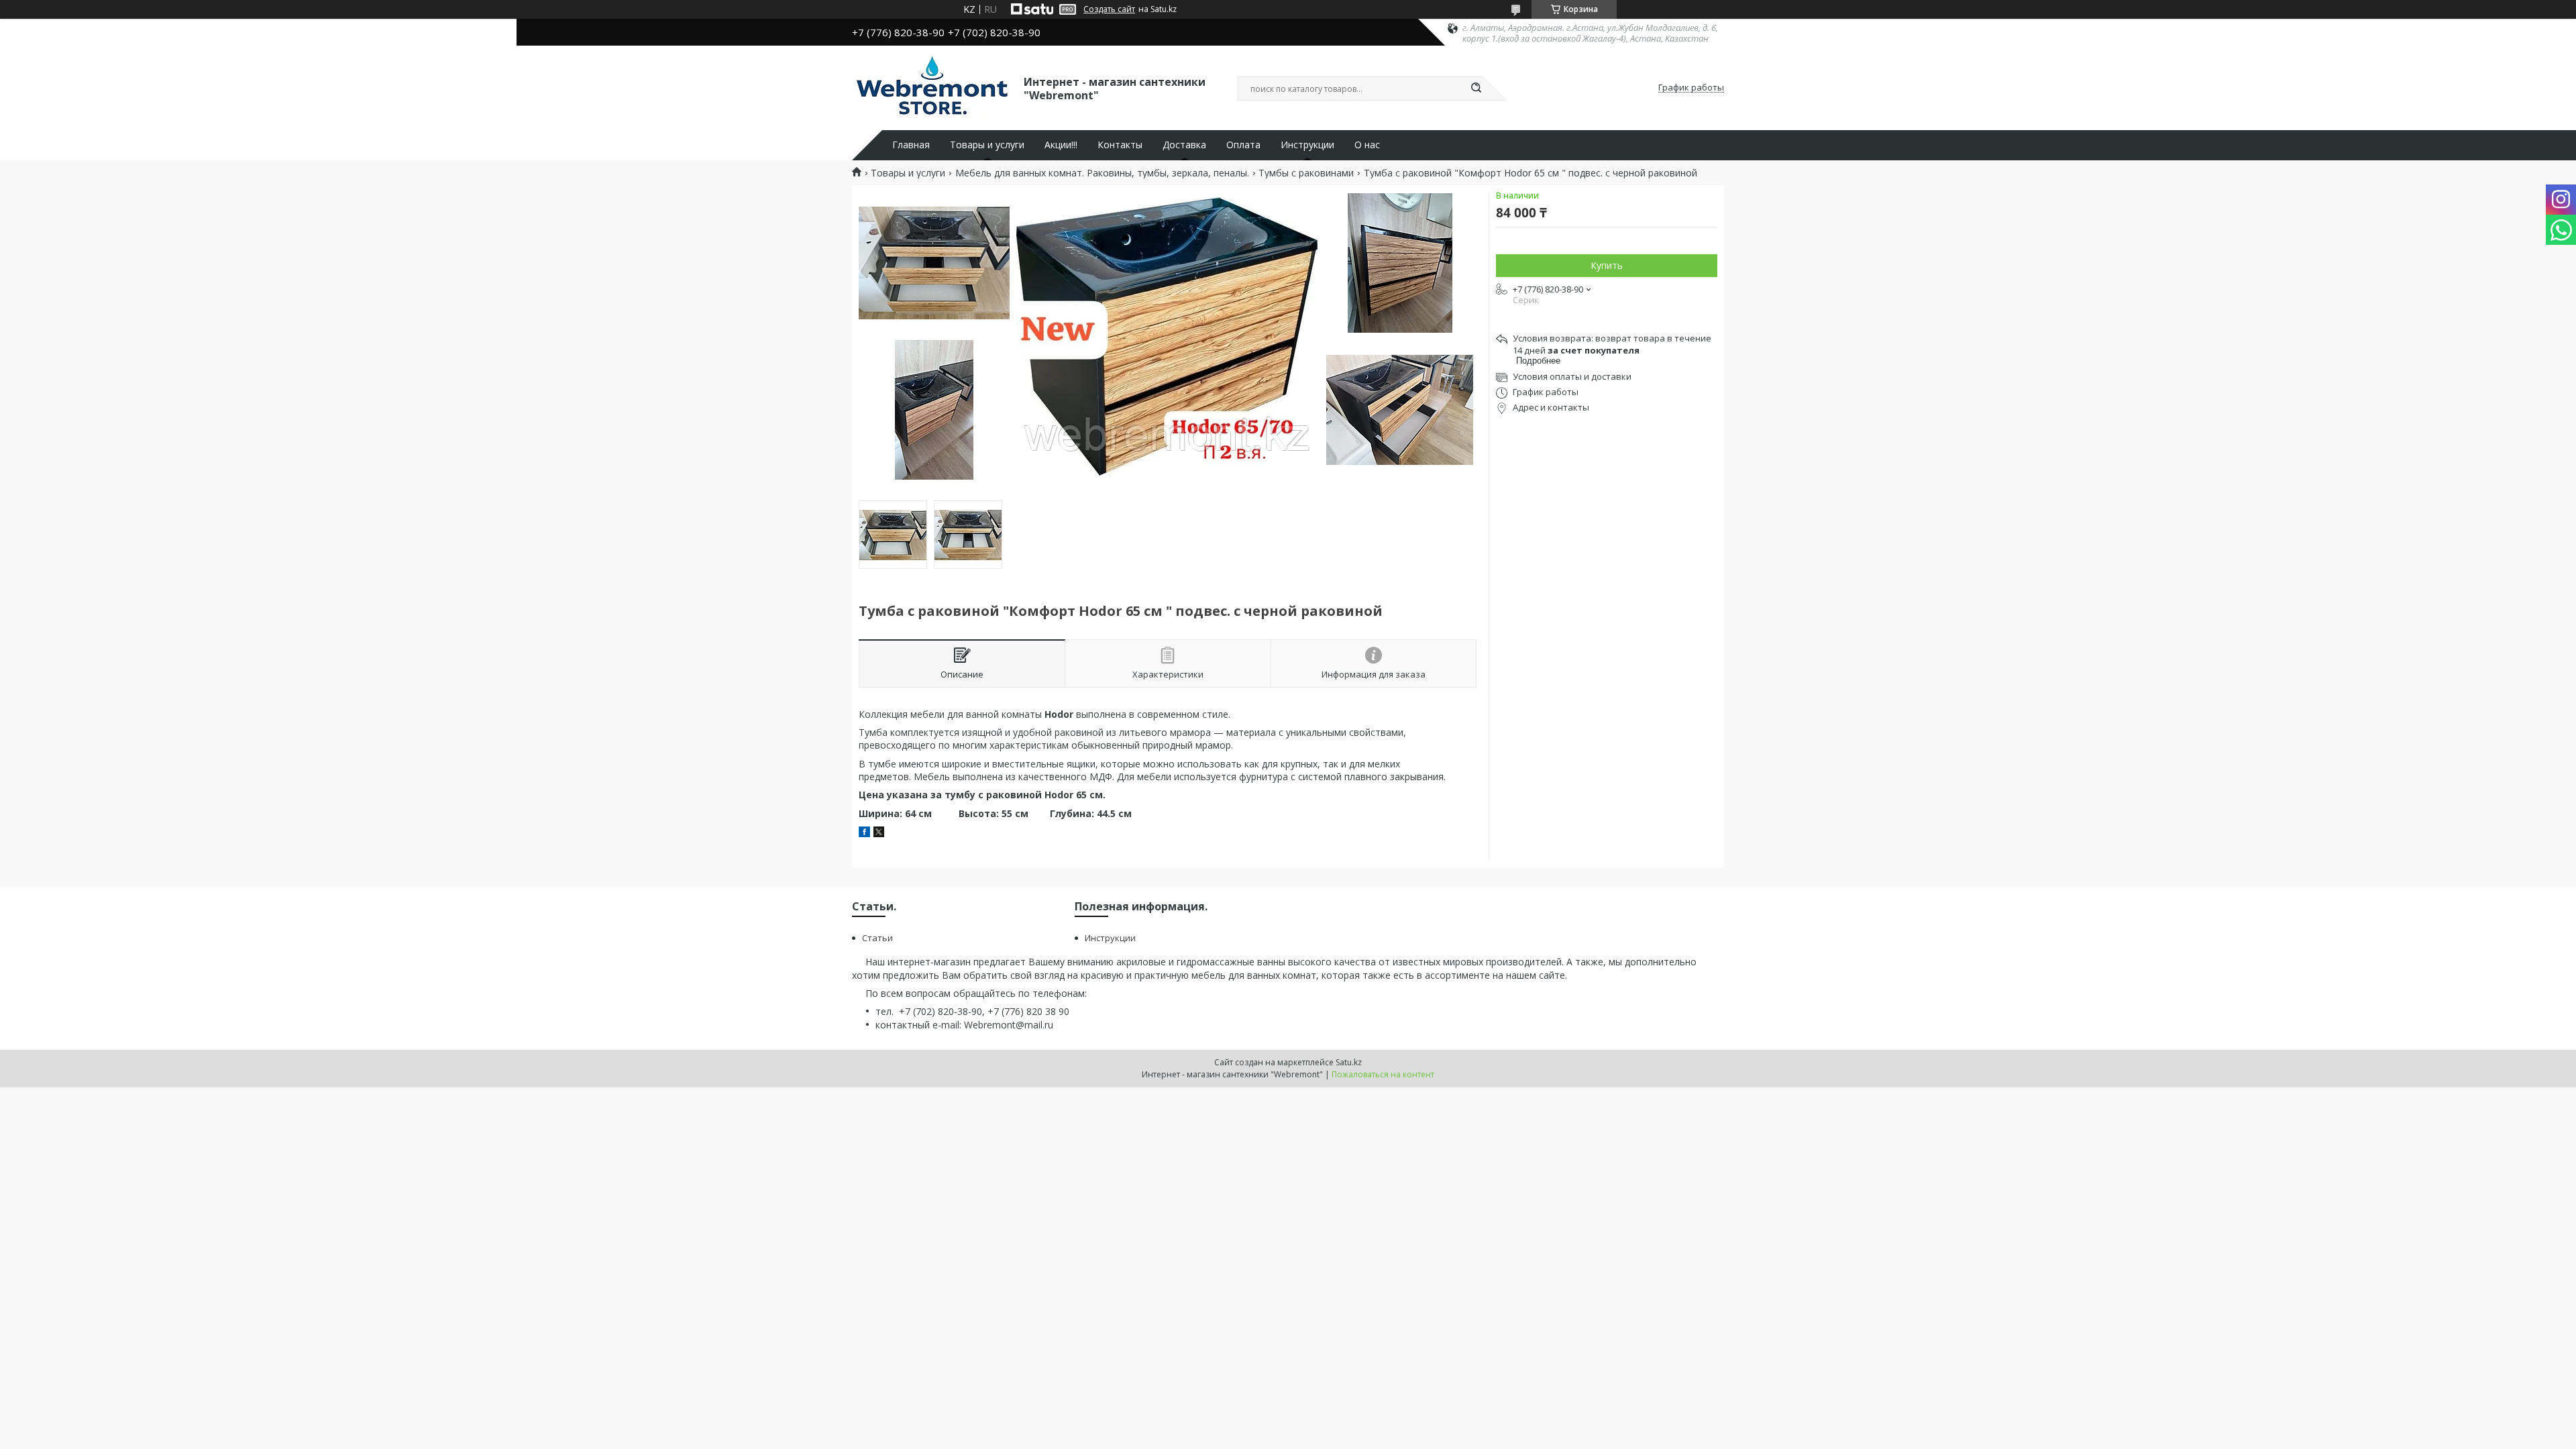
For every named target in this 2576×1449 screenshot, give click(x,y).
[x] (879, 834)
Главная (911, 145)
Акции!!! (1061, 145)
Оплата (1243, 145)
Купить (1607, 265)
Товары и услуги (987, 145)
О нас (1367, 145)
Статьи (877, 938)
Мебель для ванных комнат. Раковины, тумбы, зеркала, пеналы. (1102, 173)
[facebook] (864, 834)
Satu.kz (1349, 1062)
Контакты (1120, 145)
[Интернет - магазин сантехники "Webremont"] (932, 88)
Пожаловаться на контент (1383, 1074)
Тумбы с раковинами (1306, 173)
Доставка (1184, 145)
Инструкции (1307, 145)
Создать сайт (1109, 9)
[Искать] (1476, 89)
